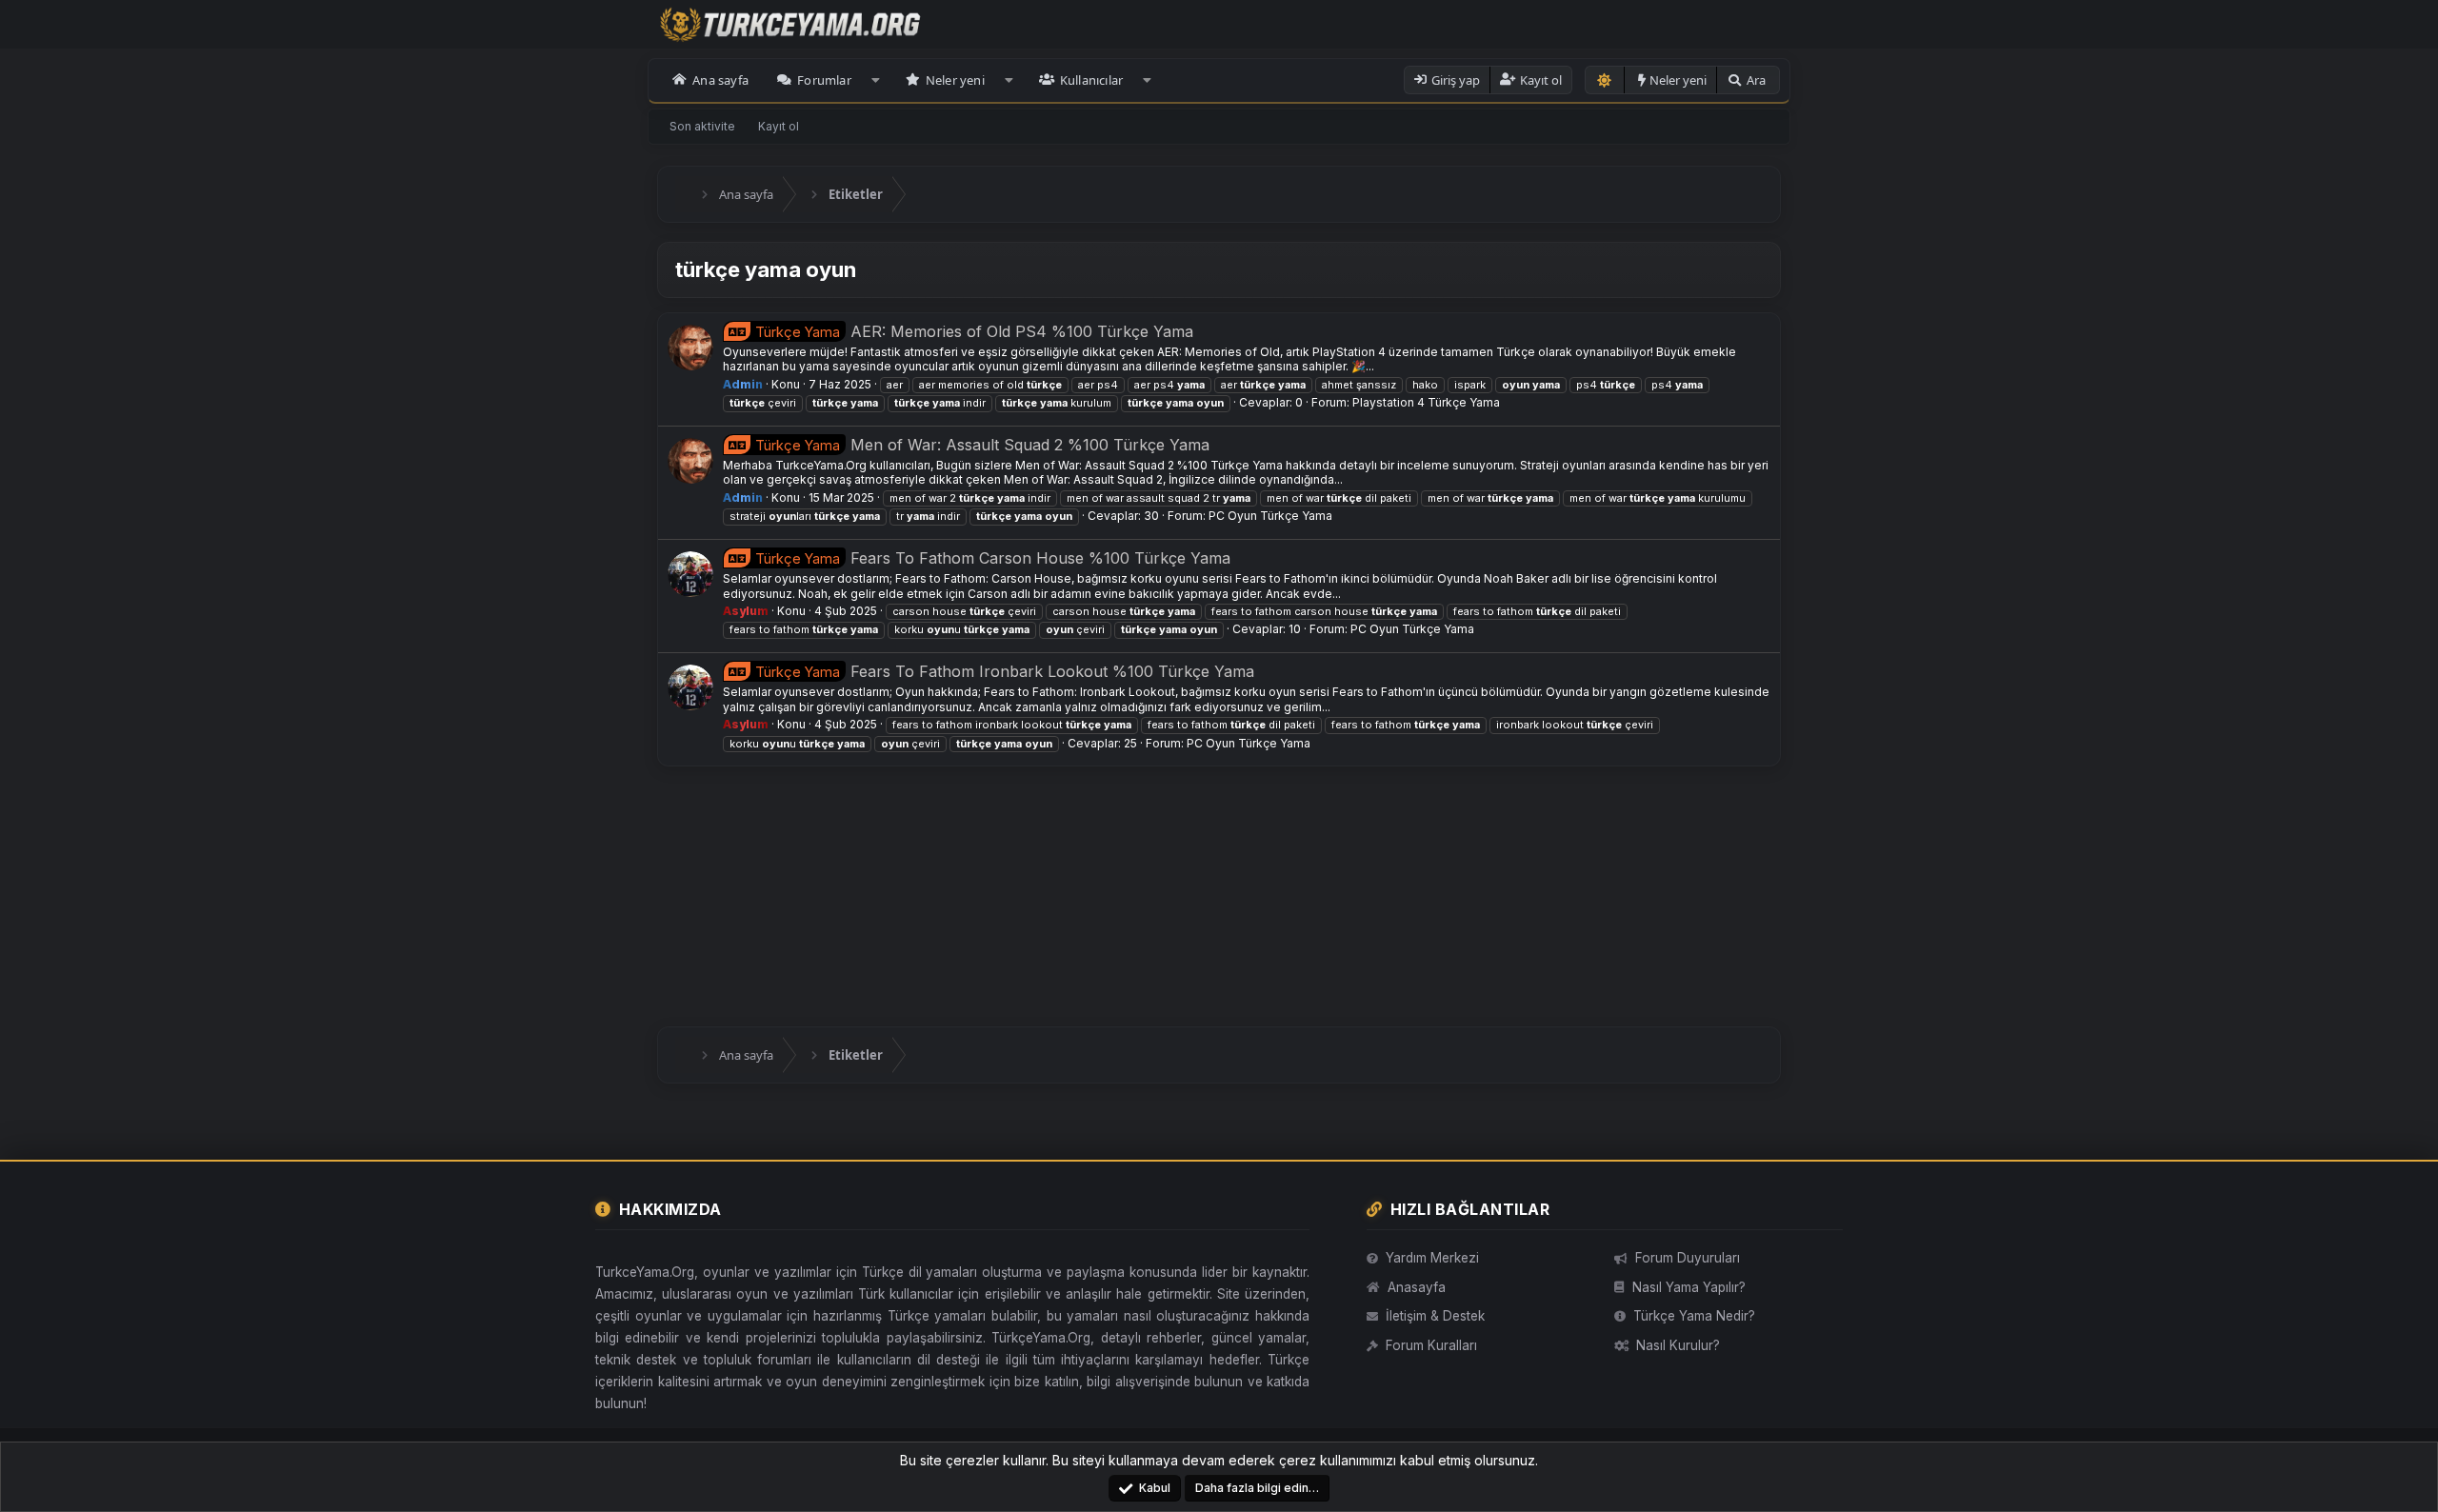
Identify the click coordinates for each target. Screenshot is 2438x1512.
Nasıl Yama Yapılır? (1689, 1287)
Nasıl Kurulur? (1678, 1345)
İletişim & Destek (1435, 1316)
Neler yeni (955, 80)
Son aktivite (702, 126)
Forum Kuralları (1431, 1345)
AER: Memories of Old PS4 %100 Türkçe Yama (974, 331)
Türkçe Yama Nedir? (1694, 1316)
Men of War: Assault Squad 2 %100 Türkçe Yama (982, 445)
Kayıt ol (779, 126)
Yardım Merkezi (1432, 1258)
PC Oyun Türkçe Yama (1270, 516)
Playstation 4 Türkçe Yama (1426, 402)
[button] (876, 80)
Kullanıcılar (1091, 80)
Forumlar (824, 80)
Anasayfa (1417, 1287)
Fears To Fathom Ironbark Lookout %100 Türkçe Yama (1005, 671)
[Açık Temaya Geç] (1605, 80)
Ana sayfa (720, 80)
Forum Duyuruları (1688, 1258)
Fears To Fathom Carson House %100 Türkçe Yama (993, 558)
